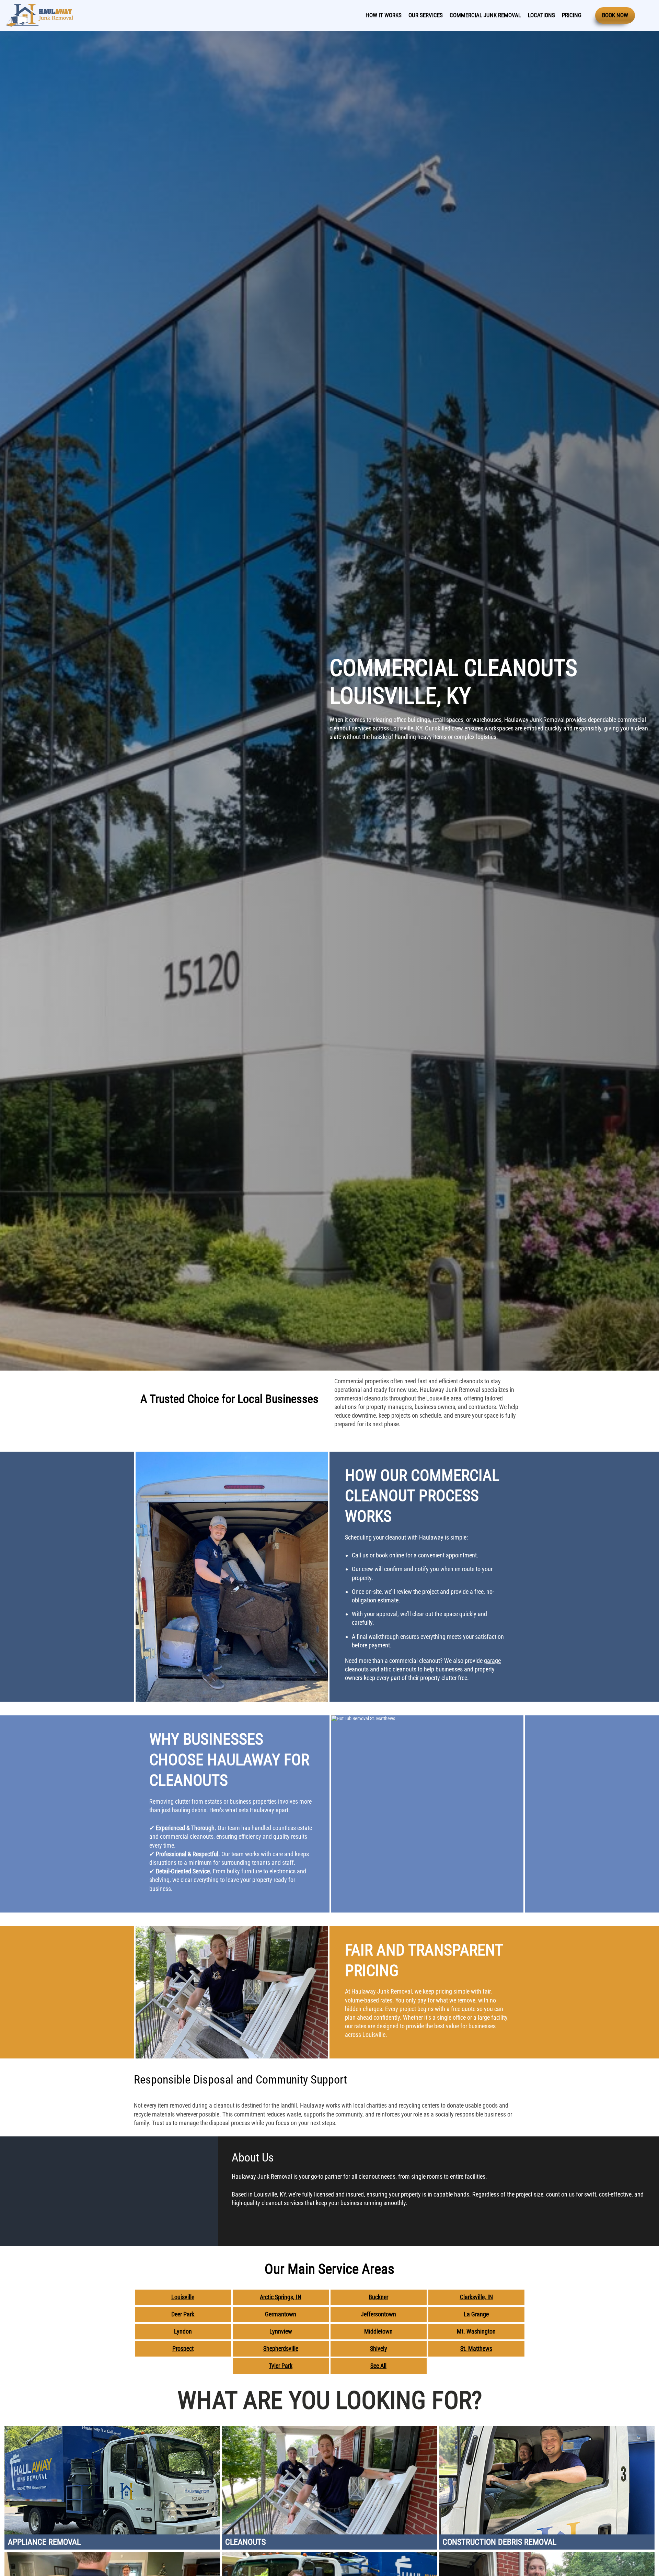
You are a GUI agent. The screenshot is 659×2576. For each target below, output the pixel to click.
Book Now (615, 15)
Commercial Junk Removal (485, 15)
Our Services (426, 15)
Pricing (572, 15)
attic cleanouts (398, 1669)
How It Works (384, 15)
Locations (541, 15)
